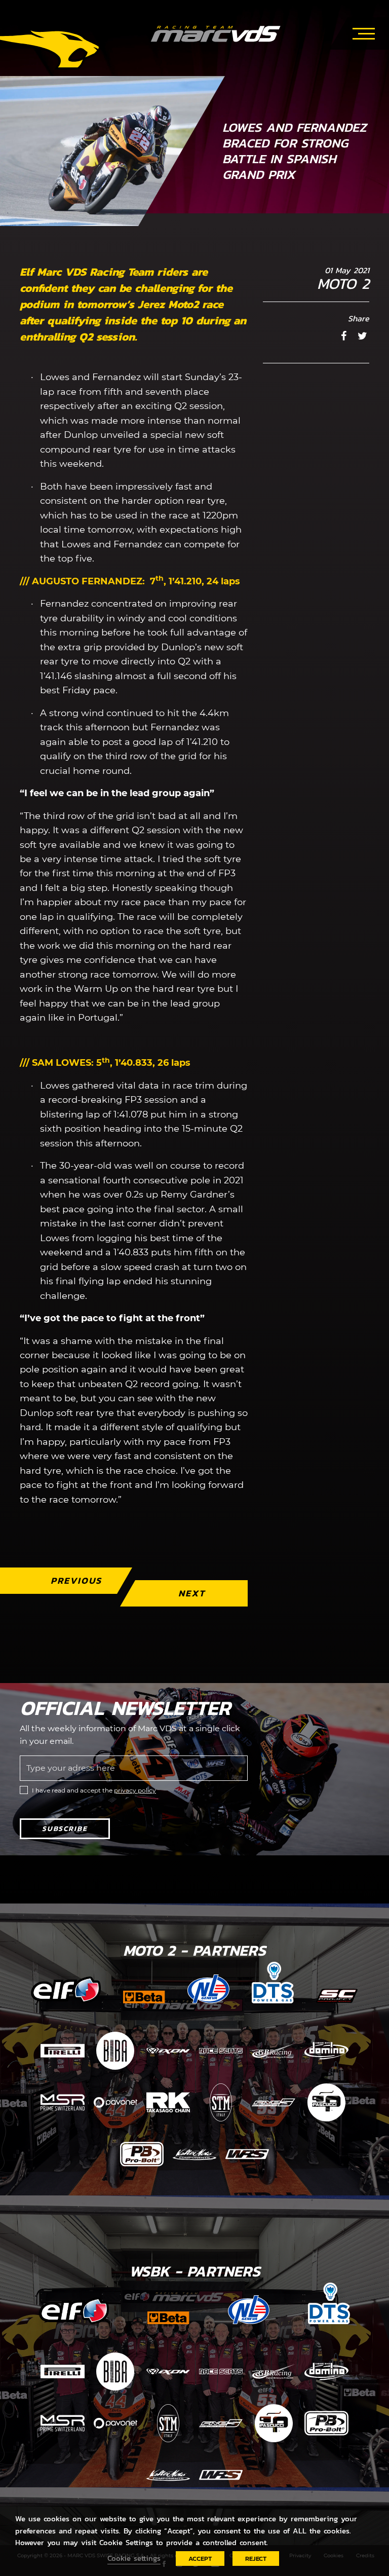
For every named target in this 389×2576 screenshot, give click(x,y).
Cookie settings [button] (134, 2558)
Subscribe (65, 1829)
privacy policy (135, 1790)
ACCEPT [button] (200, 2559)
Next (192, 1593)
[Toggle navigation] (364, 32)
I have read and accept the (94, 1790)
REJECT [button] (256, 2559)
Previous (76, 1580)
